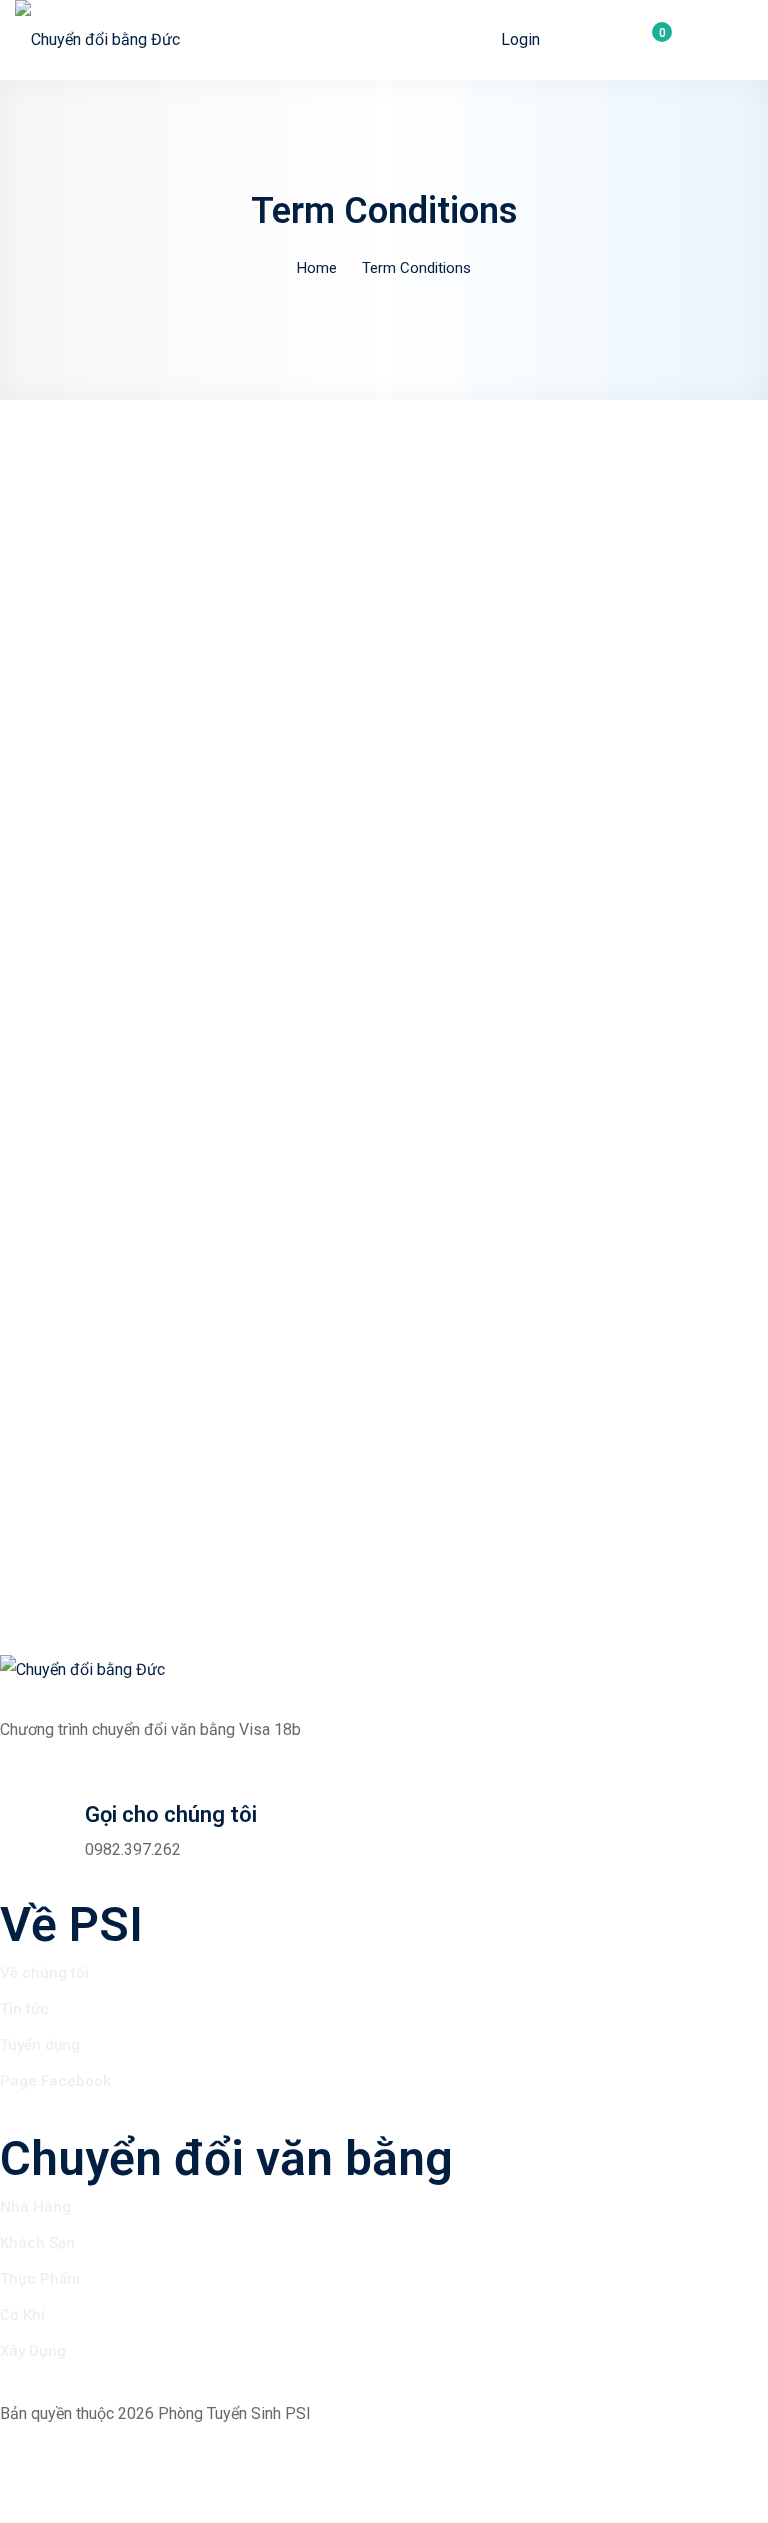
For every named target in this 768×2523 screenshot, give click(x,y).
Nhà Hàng (35, 2207)
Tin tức (24, 2009)
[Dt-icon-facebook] (25, 2454)
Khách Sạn (37, 2243)
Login (520, 39)
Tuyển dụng (40, 2045)
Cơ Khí (22, 2315)
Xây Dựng (33, 2351)
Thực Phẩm (40, 2279)
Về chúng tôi (44, 1973)
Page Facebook (55, 2081)
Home (317, 268)
